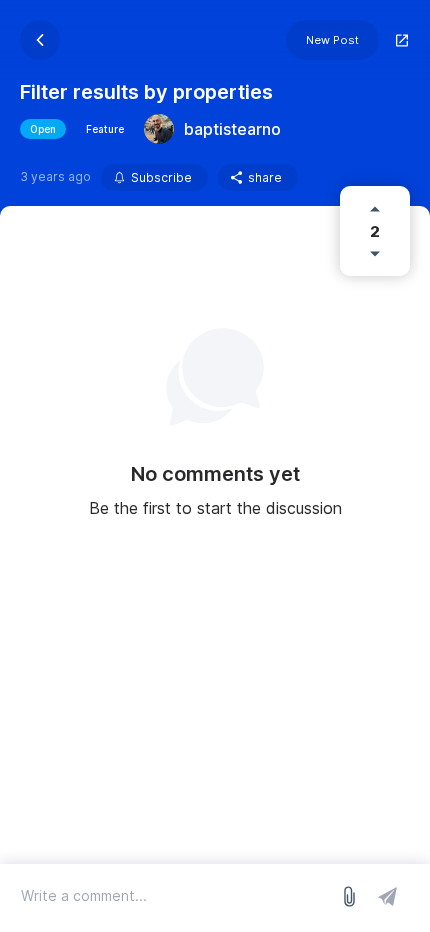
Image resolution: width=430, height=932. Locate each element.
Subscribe (161, 177)
